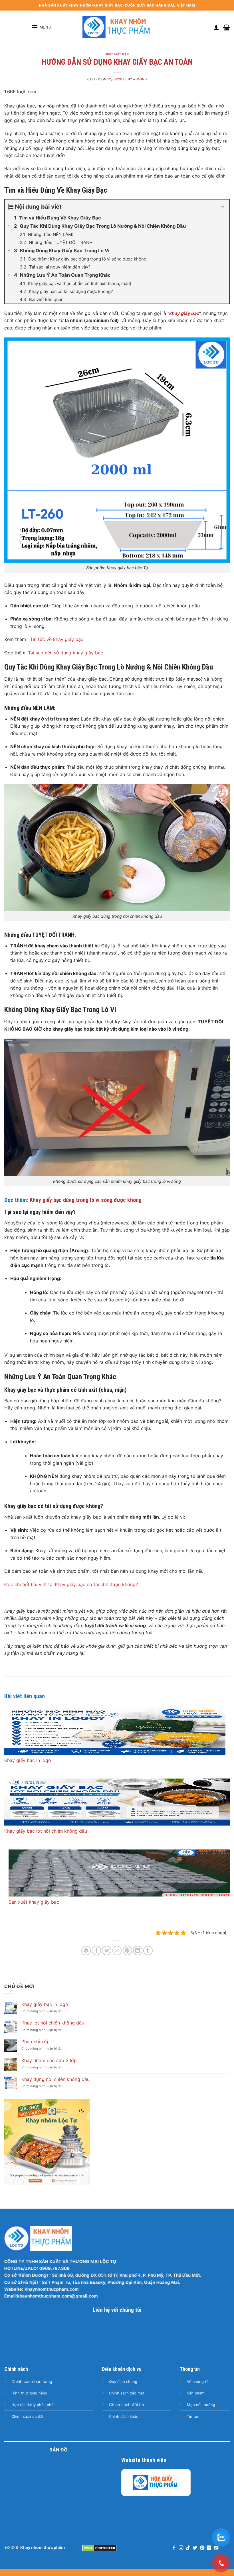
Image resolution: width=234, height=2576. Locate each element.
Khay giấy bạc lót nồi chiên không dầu (46, 1831)
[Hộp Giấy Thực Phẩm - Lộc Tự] (156, 2482)
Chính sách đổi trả (127, 2404)
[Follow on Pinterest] (202, 2548)
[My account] (216, 27)
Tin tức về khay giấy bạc (57, 639)
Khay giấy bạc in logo (28, 1760)
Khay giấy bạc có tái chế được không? (96, 1584)
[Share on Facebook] (96, 1951)
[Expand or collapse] (223, 207)
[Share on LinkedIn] (138, 1951)
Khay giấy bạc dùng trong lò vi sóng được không (86, 1200)
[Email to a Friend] (117, 1951)
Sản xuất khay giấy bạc (34, 1902)
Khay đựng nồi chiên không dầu (56, 2079)
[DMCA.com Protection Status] (99, 2547)
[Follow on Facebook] (174, 2548)
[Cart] (226, 27)
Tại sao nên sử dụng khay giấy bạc (65, 653)
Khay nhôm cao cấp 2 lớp (49, 2061)
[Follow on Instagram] (181, 2548)
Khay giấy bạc (117, 54)
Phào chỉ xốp (36, 2042)
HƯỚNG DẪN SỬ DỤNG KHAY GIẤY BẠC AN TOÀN (117, 62)
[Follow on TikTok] (188, 2548)
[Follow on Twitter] (195, 2548)
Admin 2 (140, 79)
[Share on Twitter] (107, 1951)
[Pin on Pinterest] (127, 1951)
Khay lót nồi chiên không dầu (53, 2023)
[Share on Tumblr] (148, 1951)
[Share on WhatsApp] (86, 1951)
